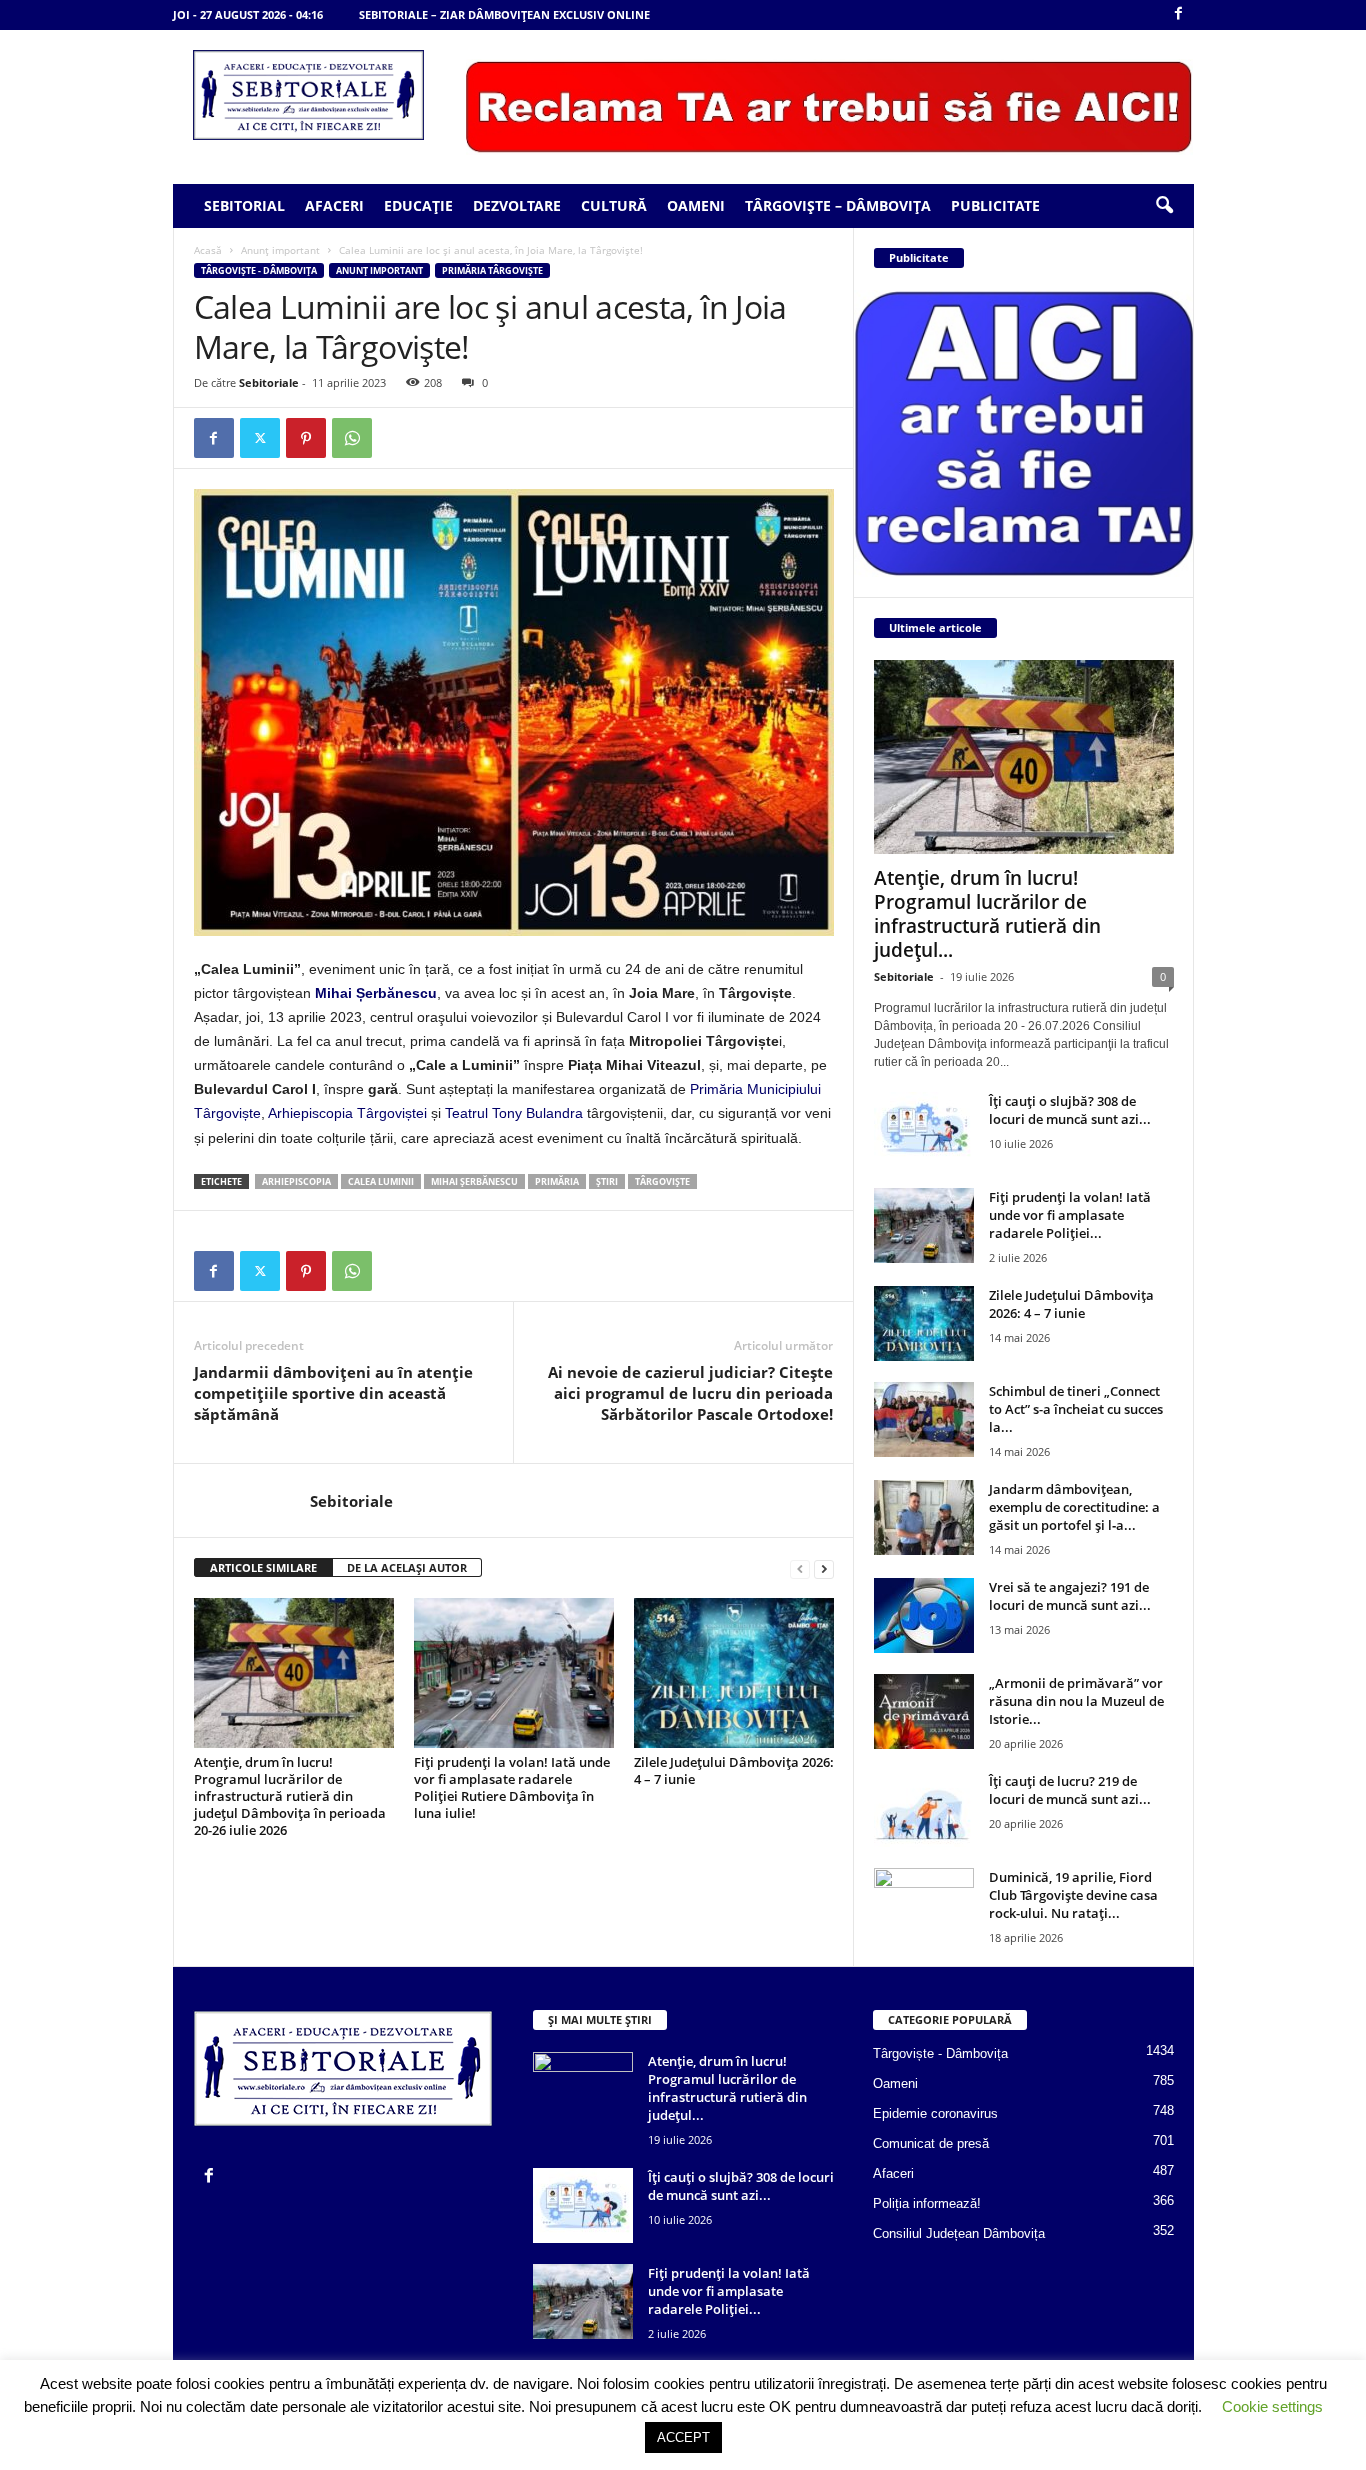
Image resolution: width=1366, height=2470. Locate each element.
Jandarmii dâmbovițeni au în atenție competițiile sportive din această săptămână (333, 1393)
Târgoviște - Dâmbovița (259, 270)
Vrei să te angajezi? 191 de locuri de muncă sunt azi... (1070, 1596)
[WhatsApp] (352, 438)
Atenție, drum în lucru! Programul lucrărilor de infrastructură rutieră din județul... (987, 914)
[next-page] (824, 1568)
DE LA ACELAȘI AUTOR (407, 1567)
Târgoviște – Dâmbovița (838, 205)
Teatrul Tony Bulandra (514, 1113)
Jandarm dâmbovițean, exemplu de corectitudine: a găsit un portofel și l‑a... (1074, 1507)
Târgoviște (662, 1181)
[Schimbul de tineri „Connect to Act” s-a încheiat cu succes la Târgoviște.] (924, 1419)
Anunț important (280, 250)
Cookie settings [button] (1272, 2406)
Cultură (614, 205)
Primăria (557, 1181)
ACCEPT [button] (683, 2437)
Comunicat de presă (931, 2143)
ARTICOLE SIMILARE (263, 1567)
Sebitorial (244, 205)
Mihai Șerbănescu (376, 993)
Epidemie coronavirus (935, 2113)
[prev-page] (800, 1568)
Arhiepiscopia (296, 1181)
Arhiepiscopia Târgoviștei (347, 1113)
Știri (607, 1181)
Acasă (208, 250)
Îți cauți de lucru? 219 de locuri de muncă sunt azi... (1070, 1790)
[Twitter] (260, 438)
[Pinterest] (306, 438)
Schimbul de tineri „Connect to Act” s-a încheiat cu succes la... (1076, 1409)
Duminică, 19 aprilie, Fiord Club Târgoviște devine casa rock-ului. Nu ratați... (1073, 1895)
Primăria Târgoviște (492, 270)
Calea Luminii (381, 1181)
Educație (418, 205)
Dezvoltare (517, 205)
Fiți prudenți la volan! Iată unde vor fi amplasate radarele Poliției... (1070, 1215)
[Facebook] (1179, 14)
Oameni (696, 205)
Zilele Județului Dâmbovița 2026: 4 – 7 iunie (734, 1770)
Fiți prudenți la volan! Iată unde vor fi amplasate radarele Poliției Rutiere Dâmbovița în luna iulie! (512, 1787)
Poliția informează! (927, 2203)
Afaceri (334, 205)
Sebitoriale (269, 382)
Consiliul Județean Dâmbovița (959, 2233)
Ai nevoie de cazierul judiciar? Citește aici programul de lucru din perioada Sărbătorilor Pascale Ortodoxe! (690, 1393)
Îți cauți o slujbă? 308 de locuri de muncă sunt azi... (1070, 1110)
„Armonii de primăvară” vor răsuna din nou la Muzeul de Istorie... (1076, 1701)
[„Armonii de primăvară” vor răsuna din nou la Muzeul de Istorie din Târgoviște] (924, 1711)
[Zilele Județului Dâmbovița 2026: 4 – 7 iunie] (734, 1673)
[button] (1164, 206)
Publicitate (995, 205)
